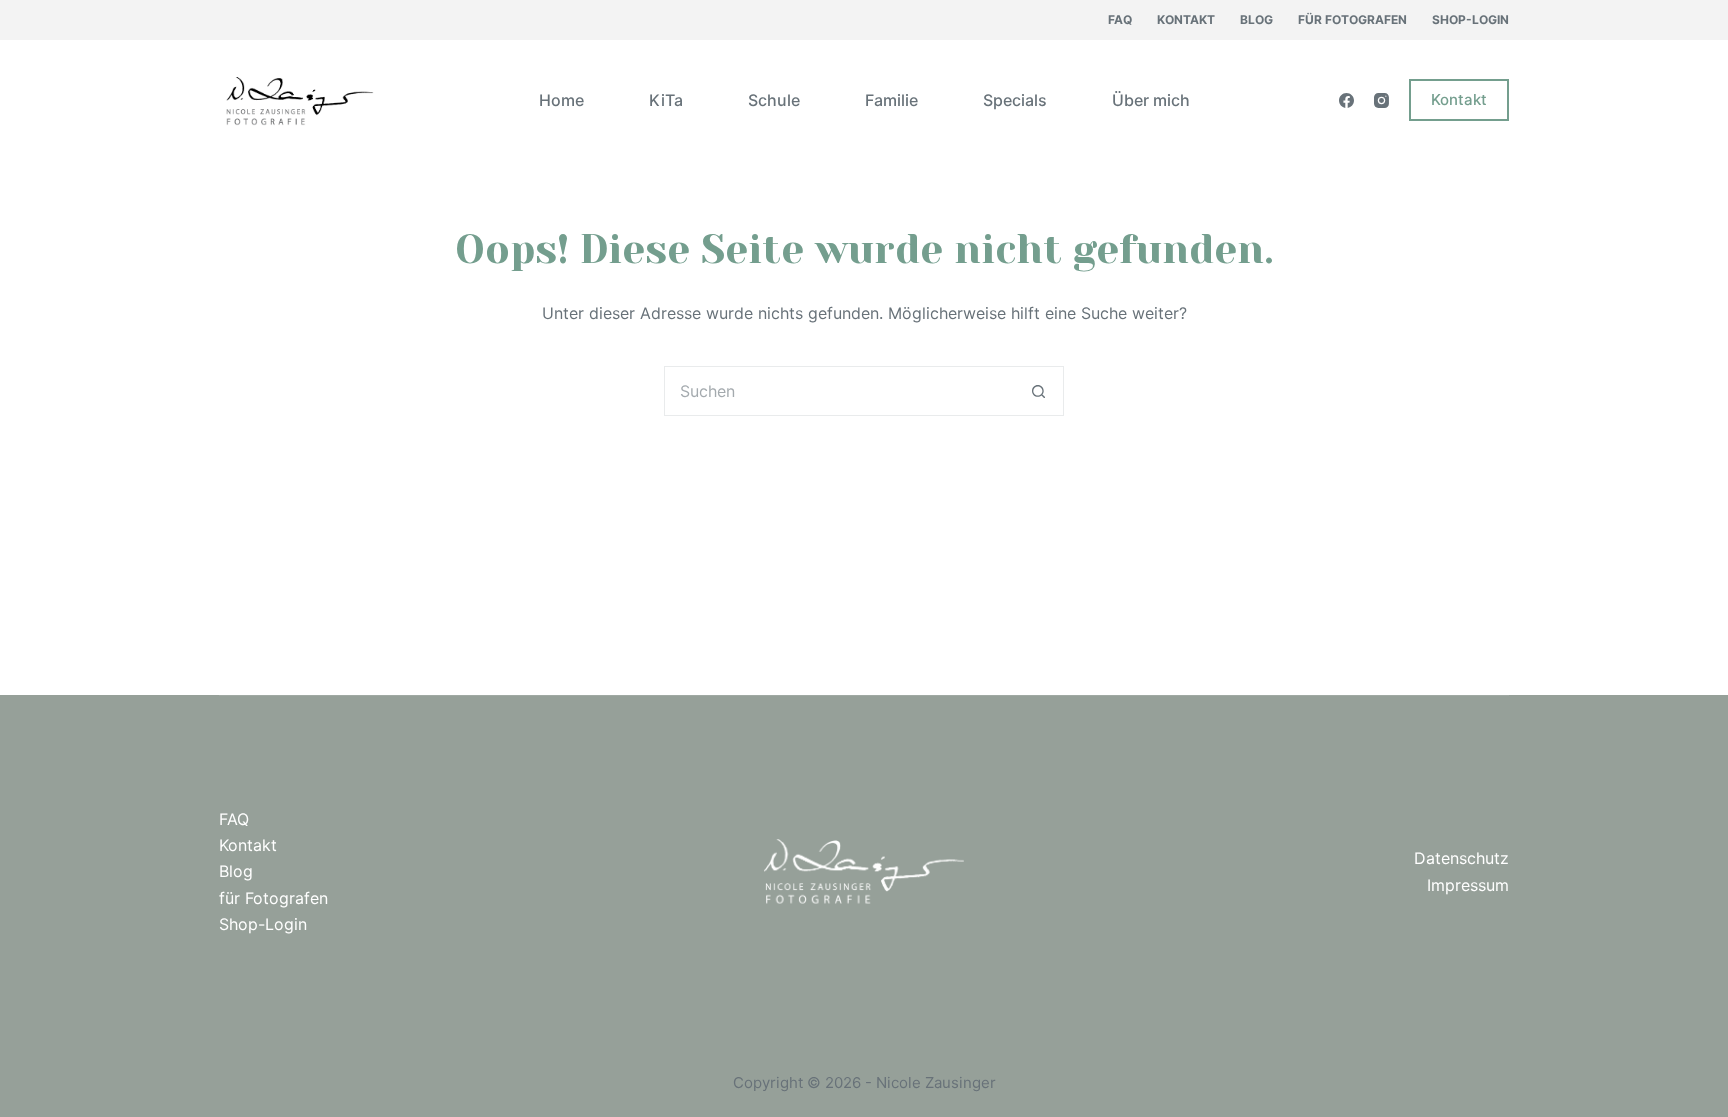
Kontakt (1186, 19)
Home (561, 100)
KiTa (666, 100)
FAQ (1120, 19)
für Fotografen (1352, 19)
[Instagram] (1381, 100)
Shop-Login (1470, 19)
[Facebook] (1346, 100)
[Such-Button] (1039, 391)
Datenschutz (1461, 858)
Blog (1256, 19)
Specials (1015, 100)
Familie (891, 100)
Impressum (1468, 885)
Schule (774, 100)
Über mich (1151, 100)
